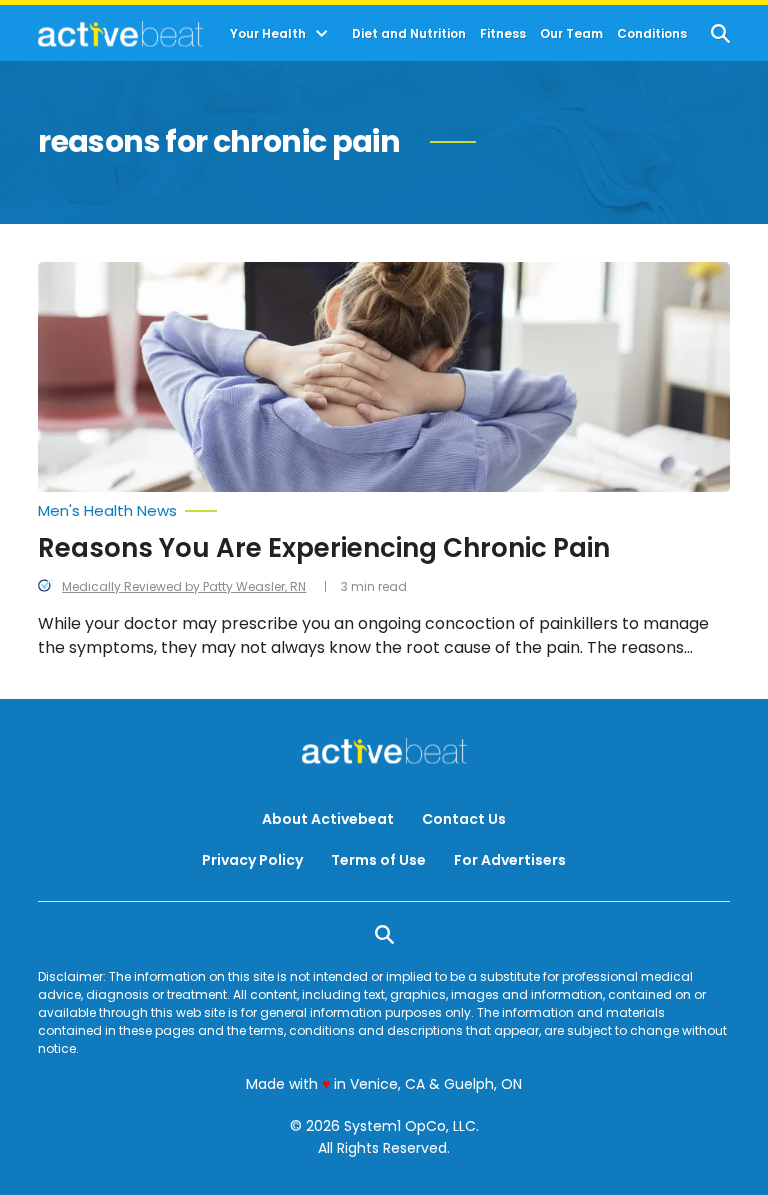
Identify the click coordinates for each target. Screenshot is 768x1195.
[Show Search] (720, 33)
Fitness (503, 34)
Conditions (652, 34)
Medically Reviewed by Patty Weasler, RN (184, 586)
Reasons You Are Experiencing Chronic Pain (324, 548)
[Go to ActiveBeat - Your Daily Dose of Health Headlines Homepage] (120, 34)
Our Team (571, 34)
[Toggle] (322, 34)
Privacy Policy (252, 860)
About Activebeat (328, 819)
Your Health (268, 34)
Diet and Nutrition (409, 34)
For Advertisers (510, 860)
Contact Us (464, 819)
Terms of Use (378, 860)
